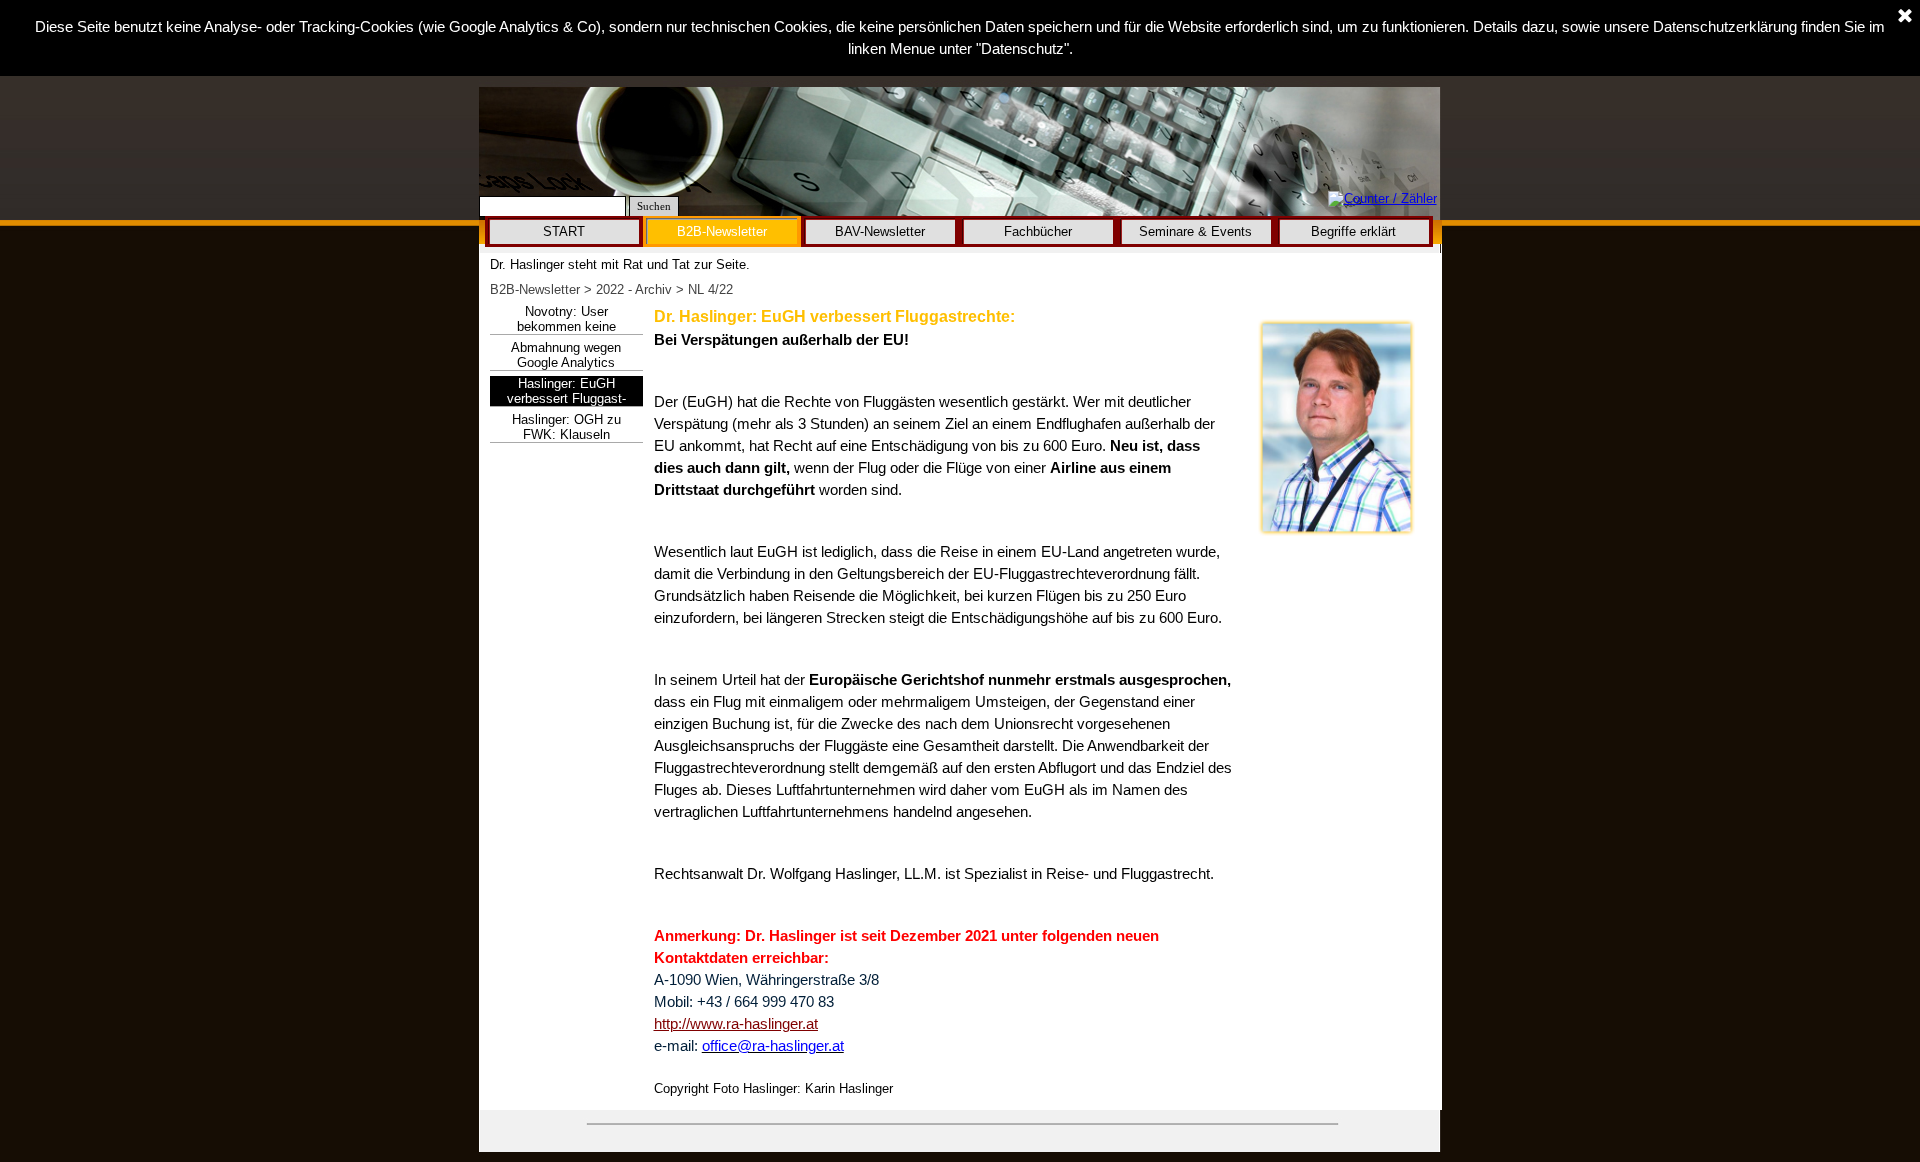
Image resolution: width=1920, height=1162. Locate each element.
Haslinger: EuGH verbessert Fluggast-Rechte (566, 398)
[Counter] (1382, 199)
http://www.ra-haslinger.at (736, 1024)
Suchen (654, 206)
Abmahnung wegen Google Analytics (566, 355)
